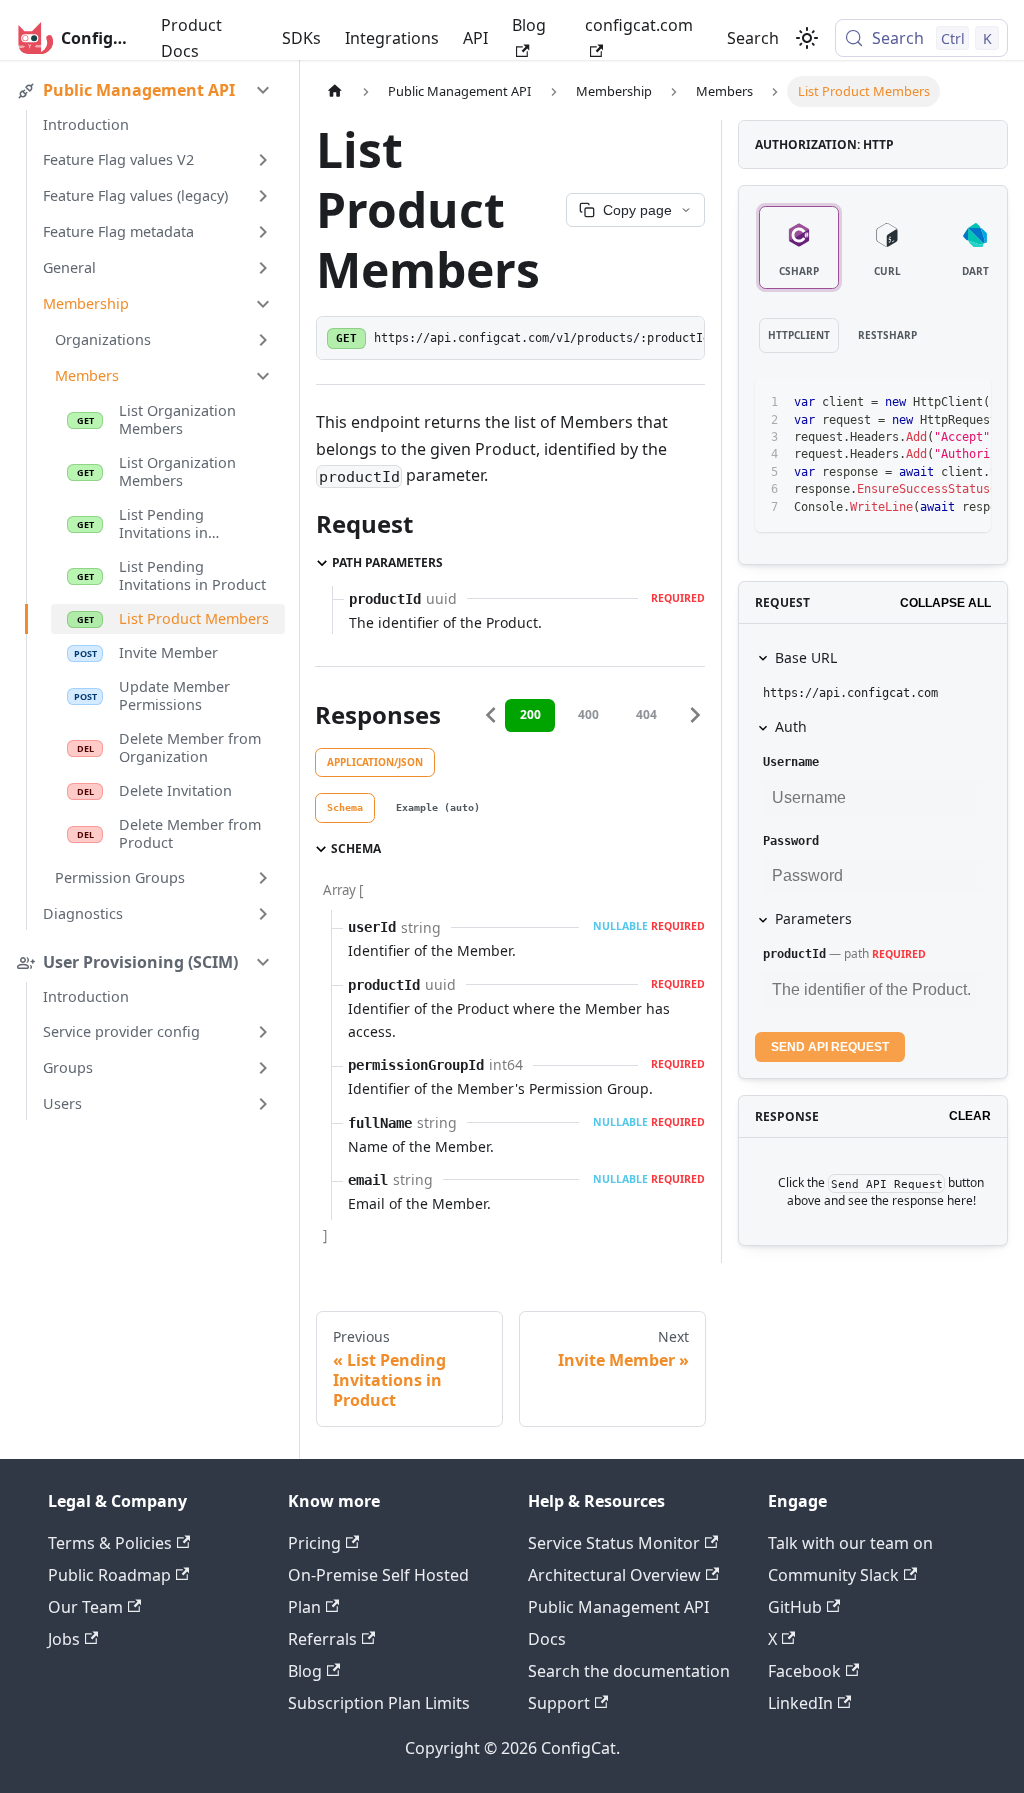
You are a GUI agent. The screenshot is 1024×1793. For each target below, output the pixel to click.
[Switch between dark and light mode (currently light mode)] (807, 38)
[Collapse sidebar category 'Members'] (263, 376)
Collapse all (945, 603)
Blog (529, 25)
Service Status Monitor (614, 1543)
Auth (791, 726)
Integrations (392, 38)
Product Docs (191, 38)
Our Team (85, 1607)
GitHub (795, 1607)
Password (791, 841)
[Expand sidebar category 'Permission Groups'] (263, 878)
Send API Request (830, 1047)
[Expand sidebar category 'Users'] (263, 1104)
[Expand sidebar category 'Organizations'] (263, 340)
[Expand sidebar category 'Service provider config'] (263, 1032)
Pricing (314, 1543)
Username (791, 762)
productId (794, 954)
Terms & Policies (110, 1543)
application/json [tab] (375, 762)
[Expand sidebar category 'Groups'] (263, 1068)
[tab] (345, 808)
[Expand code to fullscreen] (966, 403)
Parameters (813, 918)
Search (753, 38)
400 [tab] (588, 714)
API (475, 38)
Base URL (806, 657)
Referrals (322, 1639)
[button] (158, 90)
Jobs (64, 1639)
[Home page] (335, 91)
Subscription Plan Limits (379, 1703)
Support (559, 1703)
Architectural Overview (614, 1575)
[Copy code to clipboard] (930, 403)
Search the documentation (629, 1671)
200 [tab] (530, 714)
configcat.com (639, 25)
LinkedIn (800, 1703)
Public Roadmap (109, 1575)
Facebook (804, 1671)
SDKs (301, 38)
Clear (970, 1116)
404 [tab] (646, 714)
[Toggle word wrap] (894, 403)
